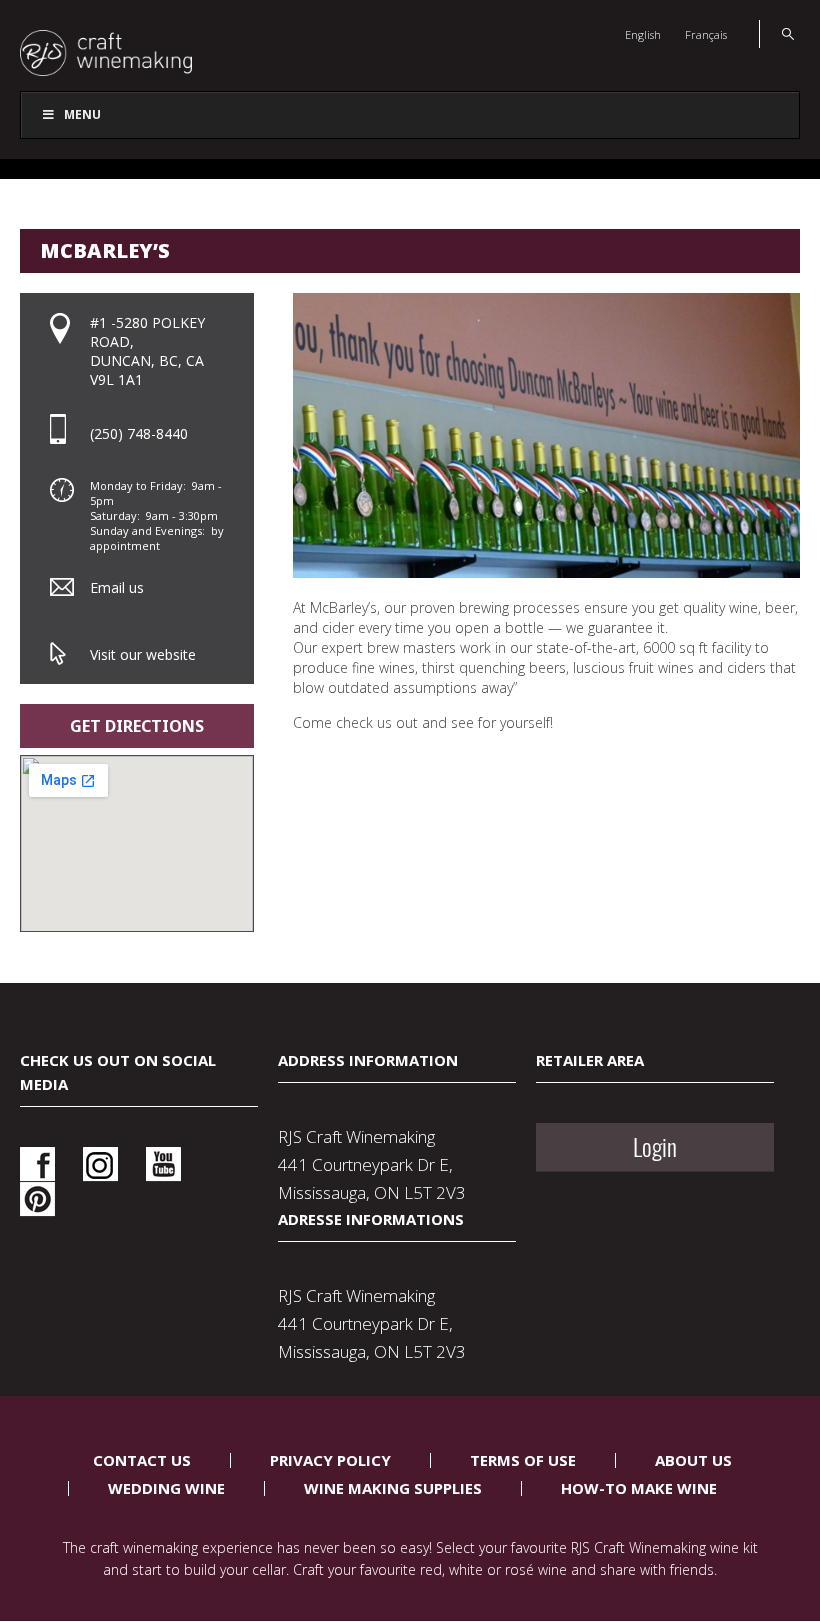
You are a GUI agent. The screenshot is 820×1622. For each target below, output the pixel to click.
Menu (82, 114)
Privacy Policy (330, 1460)
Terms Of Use (523, 1460)
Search (776, 34)
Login (655, 1147)
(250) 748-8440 (139, 433)
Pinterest (37, 1199)
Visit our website (143, 654)
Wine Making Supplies (393, 1488)
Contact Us (142, 1460)
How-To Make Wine (639, 1488)
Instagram (100, 1164)
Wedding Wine (166, 1488)
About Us (693, 1460)
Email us (117, 587)
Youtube (163, 1164)
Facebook (37, 1164)
